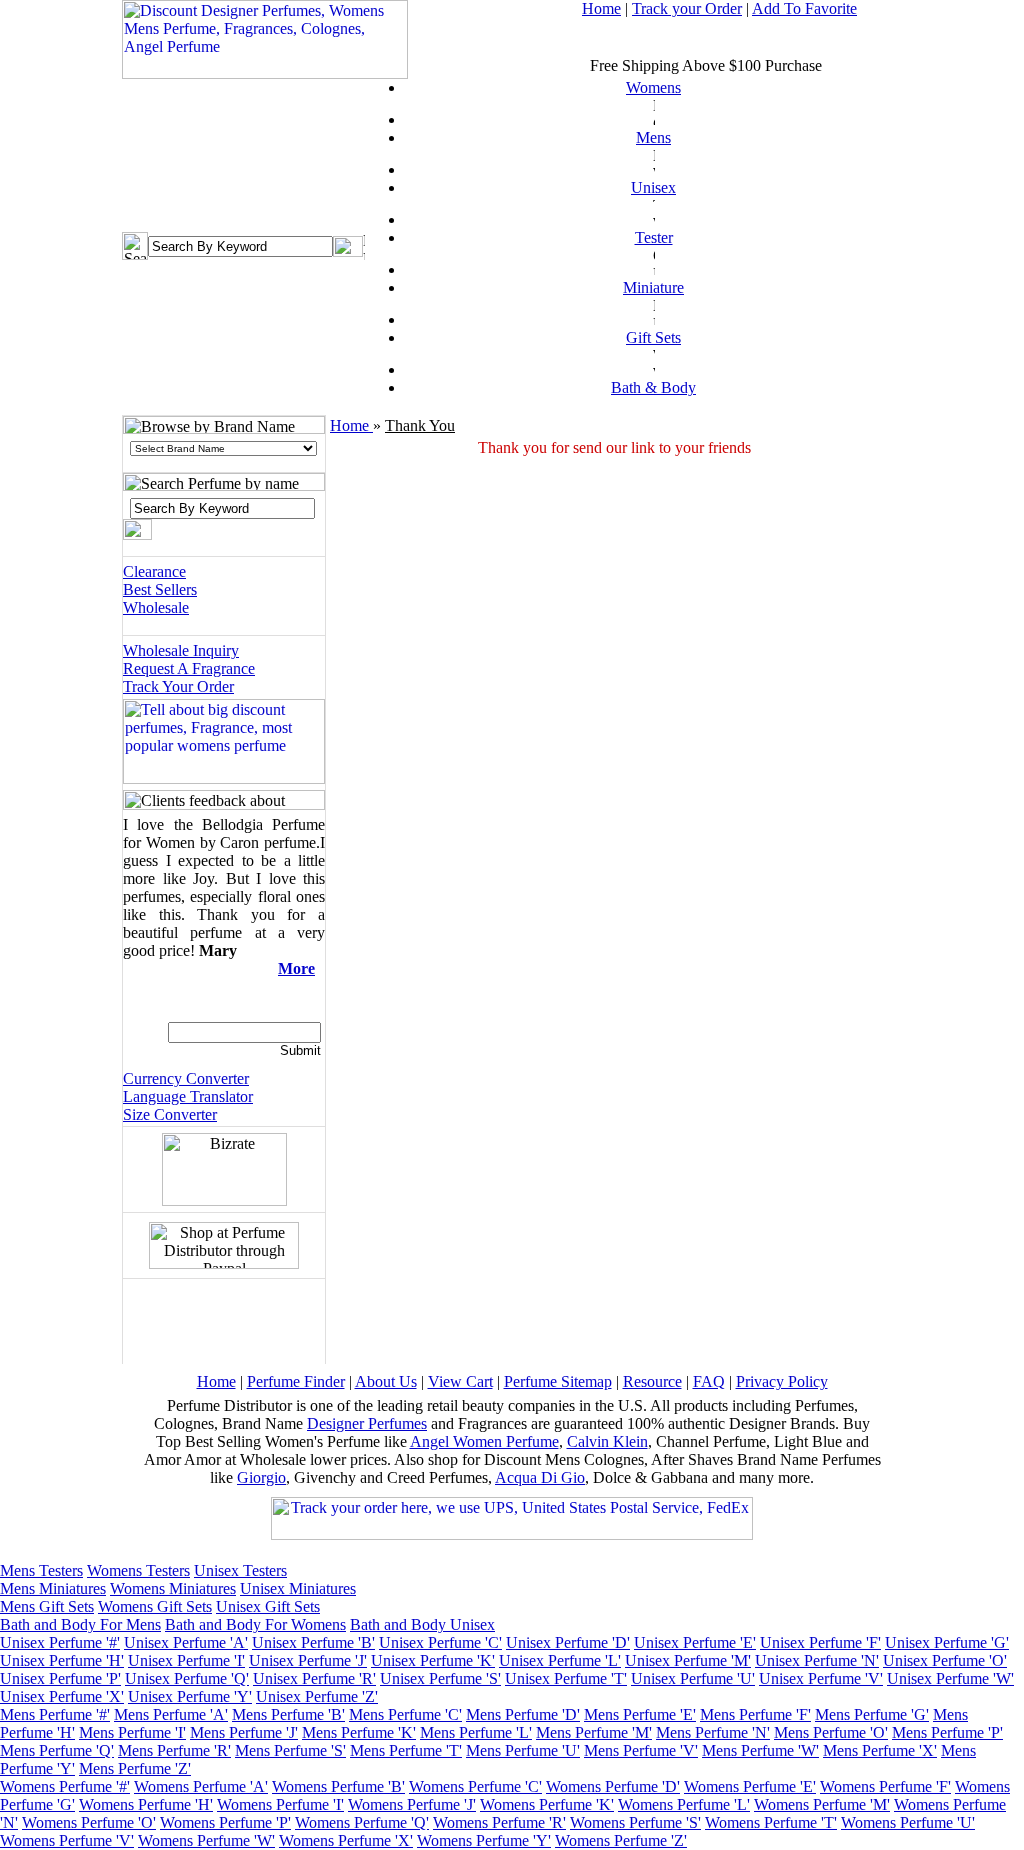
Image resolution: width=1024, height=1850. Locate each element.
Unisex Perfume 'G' (947, 1642)
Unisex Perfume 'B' (313, 1642)
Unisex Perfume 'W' (950, 1678)
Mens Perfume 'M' (594, 1732)
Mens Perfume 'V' (641, 1750)
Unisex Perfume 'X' (62, 1696)
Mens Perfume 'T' (406, 1750)
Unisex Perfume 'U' (693, 1678)
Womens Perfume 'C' (475, 1786)
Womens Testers (138, 1570)
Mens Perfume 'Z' (135, 1768)
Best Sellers (160, 589)
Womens (653, 87)
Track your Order (687, 8)
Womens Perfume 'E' (750, 1786)
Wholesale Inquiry (181, 650)
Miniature (653, 287)
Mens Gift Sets (47, 1606)
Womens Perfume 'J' (412, 1804)
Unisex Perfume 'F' (820, 1642)
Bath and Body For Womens (255, 1624)
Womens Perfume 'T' (771, 1822)
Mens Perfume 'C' (405, 1714)
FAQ (709, 1381)
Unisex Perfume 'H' (62, 1660)
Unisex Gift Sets (268, 1606)
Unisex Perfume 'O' (945, 1660)
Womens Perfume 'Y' (484, 1840)
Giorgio (261, 1477)
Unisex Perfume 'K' (433, 1660)
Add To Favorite (804, 8)
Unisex (653, 187)
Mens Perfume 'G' (872, 1714)
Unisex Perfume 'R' (314, 1678)
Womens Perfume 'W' (206, 1840)
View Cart (460, 1381)
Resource (652, 1381)
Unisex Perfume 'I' (186, 1660)
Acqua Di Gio (540, 1477)
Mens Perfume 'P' (947, 1732)
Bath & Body (653, 387)
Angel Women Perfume (484, 1441)
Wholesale (156, 607)
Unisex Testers (240, 1570)
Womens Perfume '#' (65, 1786)
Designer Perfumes (367, 1423)
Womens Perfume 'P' (225, 1822)
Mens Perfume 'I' (132, 1732)
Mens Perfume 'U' (523, 1750)
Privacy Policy (782, 1381)
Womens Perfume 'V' (67, 1840)
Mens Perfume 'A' (171, 1714)
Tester (654, 237)
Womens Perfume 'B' (338, 1786)
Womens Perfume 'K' (547, 1804)
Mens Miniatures (53, 1588)
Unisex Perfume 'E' (695, 1642)
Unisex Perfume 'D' (568, 1642)
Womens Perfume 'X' (346, 1840)
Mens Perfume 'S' (290, 1750)
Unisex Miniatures (298, 1588)
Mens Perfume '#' (55, 1714)
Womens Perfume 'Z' (621, 1840)
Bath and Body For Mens (80, 1624)
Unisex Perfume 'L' (560, 1660)
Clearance (154, 571)
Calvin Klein (607, 1441)
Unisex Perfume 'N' (817, 1660)
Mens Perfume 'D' (523, 1714)
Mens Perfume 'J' (244, 1732)
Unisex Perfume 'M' (688, 1660)
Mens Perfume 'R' (174, 1750)
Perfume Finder (296, 1381)
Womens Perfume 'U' (908, 1822)
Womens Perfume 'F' (885, 1786)
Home (601, 8)
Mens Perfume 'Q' (57, 1750)
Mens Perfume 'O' (831, 1732)
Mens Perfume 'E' (640, 1714)
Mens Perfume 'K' (359, 1732)
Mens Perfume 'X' (880, 1750)
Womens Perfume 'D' (613, 1786)
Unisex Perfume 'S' (440, 1678)
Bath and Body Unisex (422, 1624)
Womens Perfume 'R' (499, 1822)
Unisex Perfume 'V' (821, 1678)
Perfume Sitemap (558, 1381)
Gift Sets (653, 337)
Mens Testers (41, 1570)
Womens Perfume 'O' (89, 1822)
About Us (386, 1381)
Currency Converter (186, 1078)
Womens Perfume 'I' (280, 1804)
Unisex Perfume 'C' (440, 1642)
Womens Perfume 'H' (146, 1804)
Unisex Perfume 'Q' (187, 1678)
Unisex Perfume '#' (60, 1642)
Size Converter (170, 1114)
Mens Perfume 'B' (288, 1714)
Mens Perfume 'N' (713, 1732)
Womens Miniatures (173, 1588)
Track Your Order (178, 686)
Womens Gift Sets (155, 1606)
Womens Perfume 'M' (822, 1804)
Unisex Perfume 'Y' (190, 1696)
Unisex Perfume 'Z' (317, 1696)
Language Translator (188, 1096)
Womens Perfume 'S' (635, 1822)
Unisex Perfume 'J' (308, 1660)
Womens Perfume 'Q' (362, 1822)
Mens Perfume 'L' (476, 1732)
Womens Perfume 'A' (201, 1786)
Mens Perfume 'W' (760, 1750)
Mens (653, 137)
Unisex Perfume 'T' (566, 1678)
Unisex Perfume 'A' (186, 1642)
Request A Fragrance (189, 668)
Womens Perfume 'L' (684, 1804)
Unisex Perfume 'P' (60, 1678)
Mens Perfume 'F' (755, 1714)
